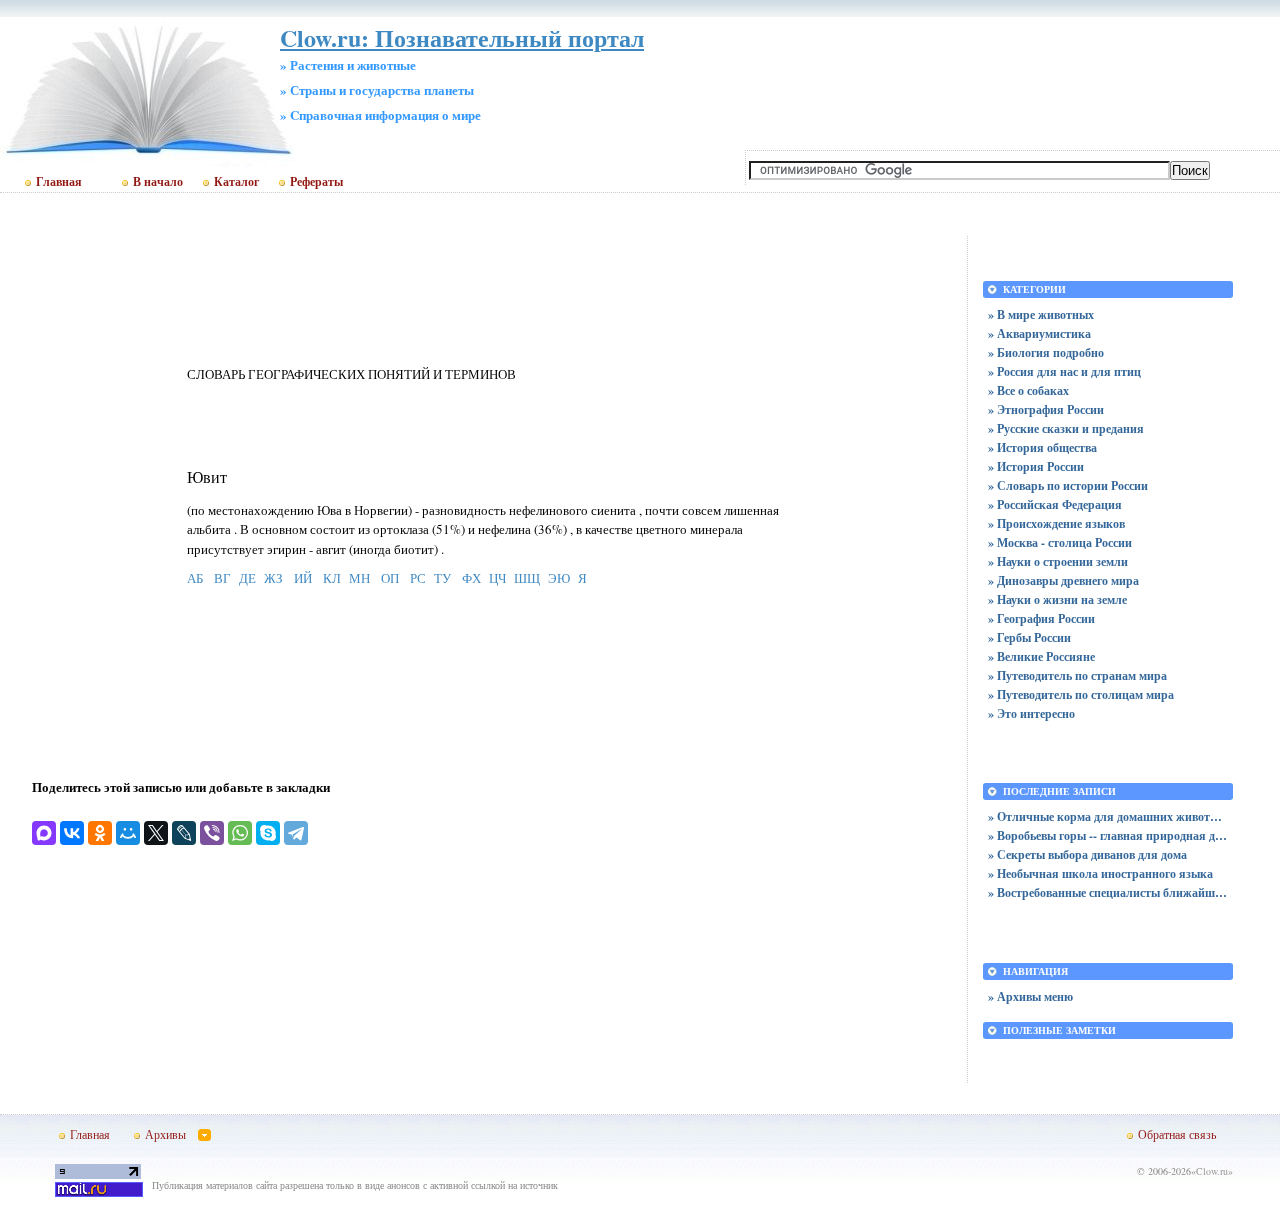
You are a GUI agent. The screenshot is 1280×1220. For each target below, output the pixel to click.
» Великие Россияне (1041, 656)
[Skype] (268, 833)
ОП (390, 578)
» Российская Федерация (1055, 504)
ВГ (222, 578)
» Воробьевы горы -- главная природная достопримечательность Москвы (1108, 835)
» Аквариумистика (1039, 333)
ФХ (471, 578)
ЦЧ (497, 578)
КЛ (332, 578)
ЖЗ (273, 578)
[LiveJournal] (184, 833)
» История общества (1042, 447)
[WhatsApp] (240, 833)
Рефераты (316, 182)
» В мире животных (1041, 314)
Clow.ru (1212, 1171)
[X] (156, 833)
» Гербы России (1029, 637)
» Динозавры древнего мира (1063, 580)
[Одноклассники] (100, 833)
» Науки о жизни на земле (1057, 599)
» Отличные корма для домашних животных (1108, 816)
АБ (195, 578)
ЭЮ (559, 578)
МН (359, 578)
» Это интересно (1031, 713)
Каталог (236, 182)
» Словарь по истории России (1068, 485)
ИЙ (303, 578)
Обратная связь (1177, 1134)
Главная (59, 182)
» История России (1036, 466)
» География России (1041, 618)
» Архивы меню (1030, 996)
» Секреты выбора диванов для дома (1087, 854)
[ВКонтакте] (72, 833)
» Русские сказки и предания (1066, 428)
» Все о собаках (1028, 390)
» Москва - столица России (1060, 542)
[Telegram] (296, 833)
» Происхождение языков (1056, 523)
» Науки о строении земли (1058, 561)
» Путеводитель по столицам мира (1081, 694)
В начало (158, 182)
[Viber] (212, 833)
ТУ (442, 578)
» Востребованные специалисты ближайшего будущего (1108, 892)
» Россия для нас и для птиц (1064, 371)
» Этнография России (1046, 409)
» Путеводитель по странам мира (1077, 675)
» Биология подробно (1046, 352)
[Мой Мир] (128, 833)
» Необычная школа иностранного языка (1100, 873)
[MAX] (44, 833)
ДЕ (247, 578)
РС (418, 578)
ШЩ (527, 578)
